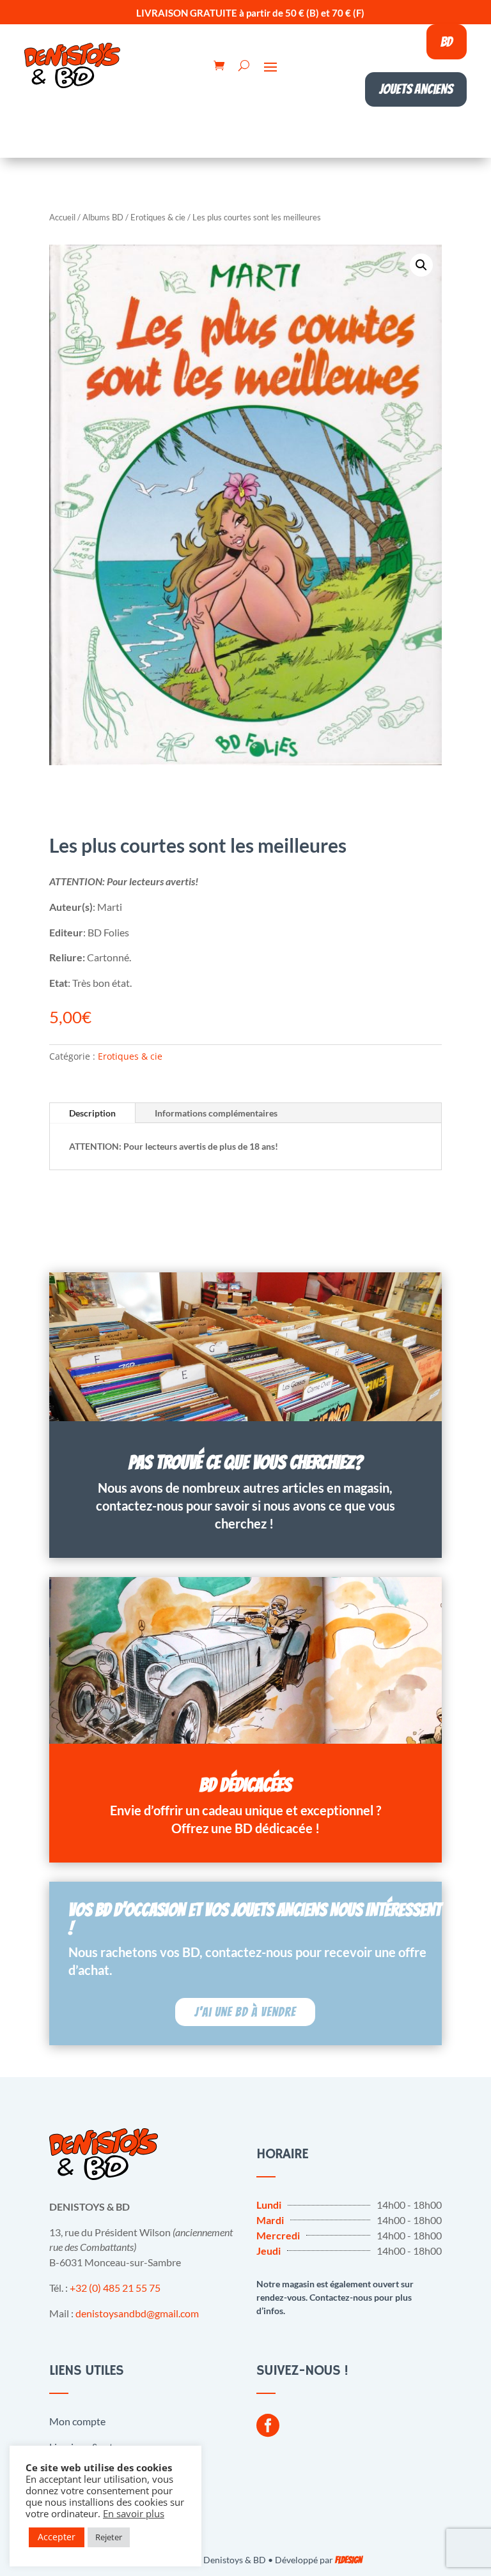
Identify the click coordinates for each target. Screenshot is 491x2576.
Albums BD (103, 217)
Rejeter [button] (109, 2537)
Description (92, 1113)
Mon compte (77, 2421)
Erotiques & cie (158, 217)
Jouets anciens (416, 89)
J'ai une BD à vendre (245, 2012)
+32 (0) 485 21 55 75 (115, 2288)
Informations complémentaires (216, 1113)
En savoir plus (134, 2513)
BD (447, 42)
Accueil (62, 217)
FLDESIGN (348, 2560)
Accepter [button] (57, 2537)
